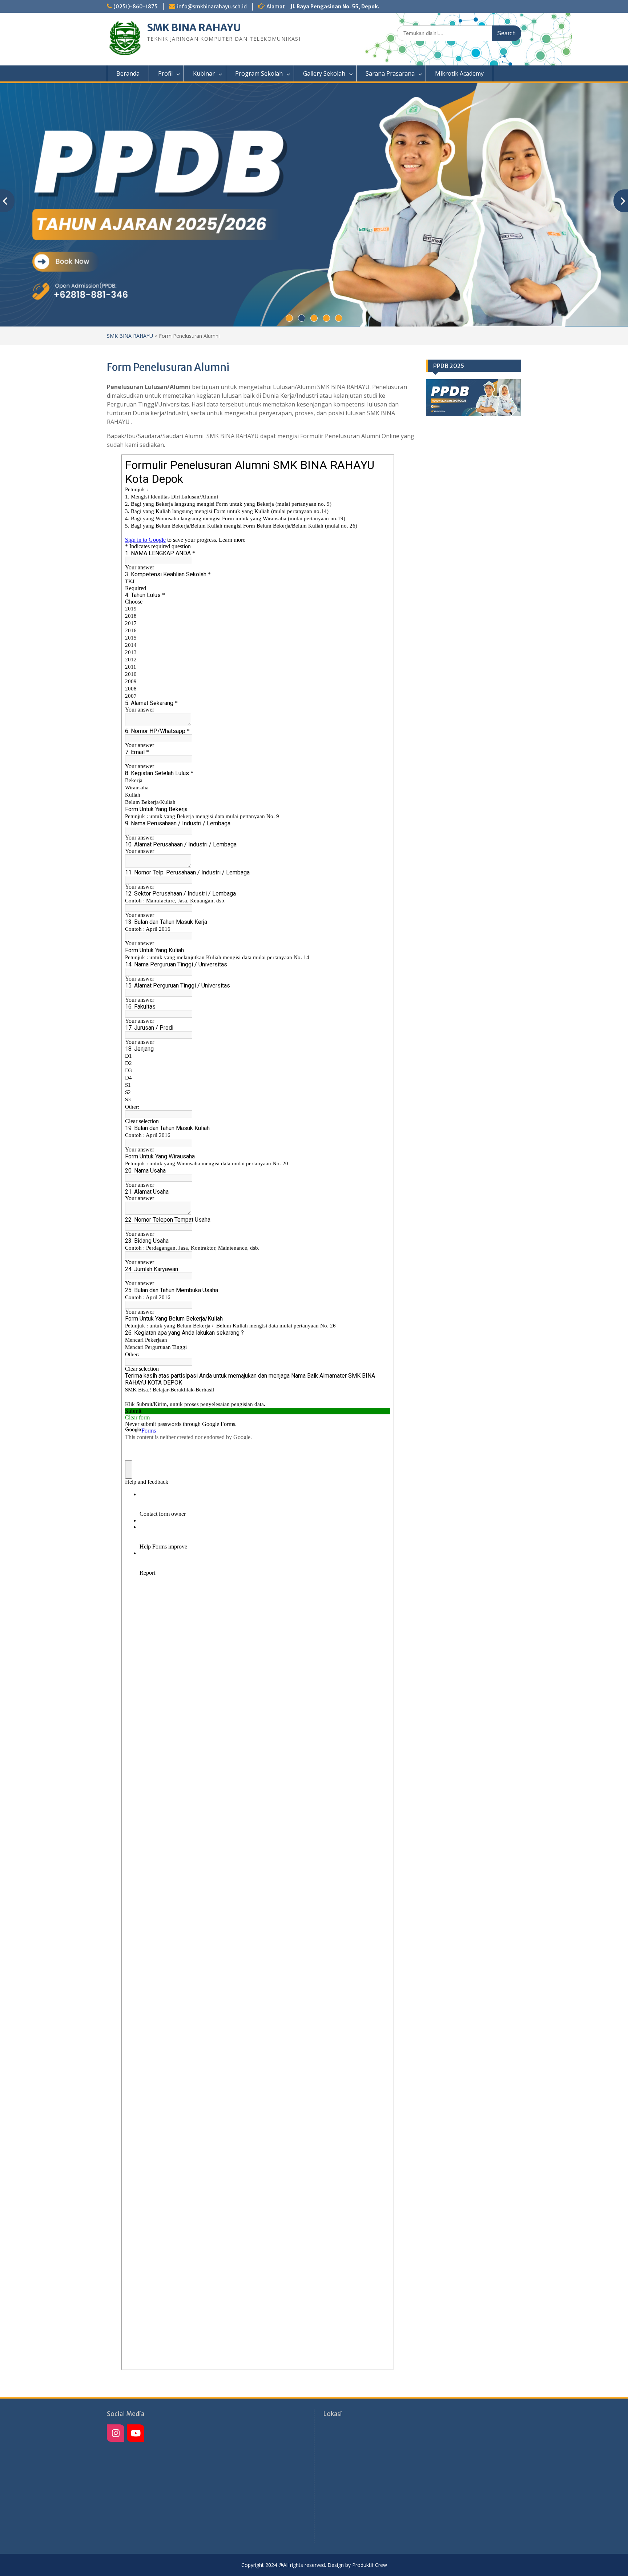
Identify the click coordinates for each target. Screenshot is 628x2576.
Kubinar (204, 73)
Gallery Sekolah (324, 73)
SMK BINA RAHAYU (194, 28)
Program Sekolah (259, 73)
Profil (165, 73)
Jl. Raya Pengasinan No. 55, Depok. (335, 7)
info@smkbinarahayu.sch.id (212, 7)
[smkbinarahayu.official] (136, 2433)
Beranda (128, 73)
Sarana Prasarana (390, 73)
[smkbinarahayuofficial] (116, 2433)
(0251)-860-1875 (136, 7)
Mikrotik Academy (459, 73)
